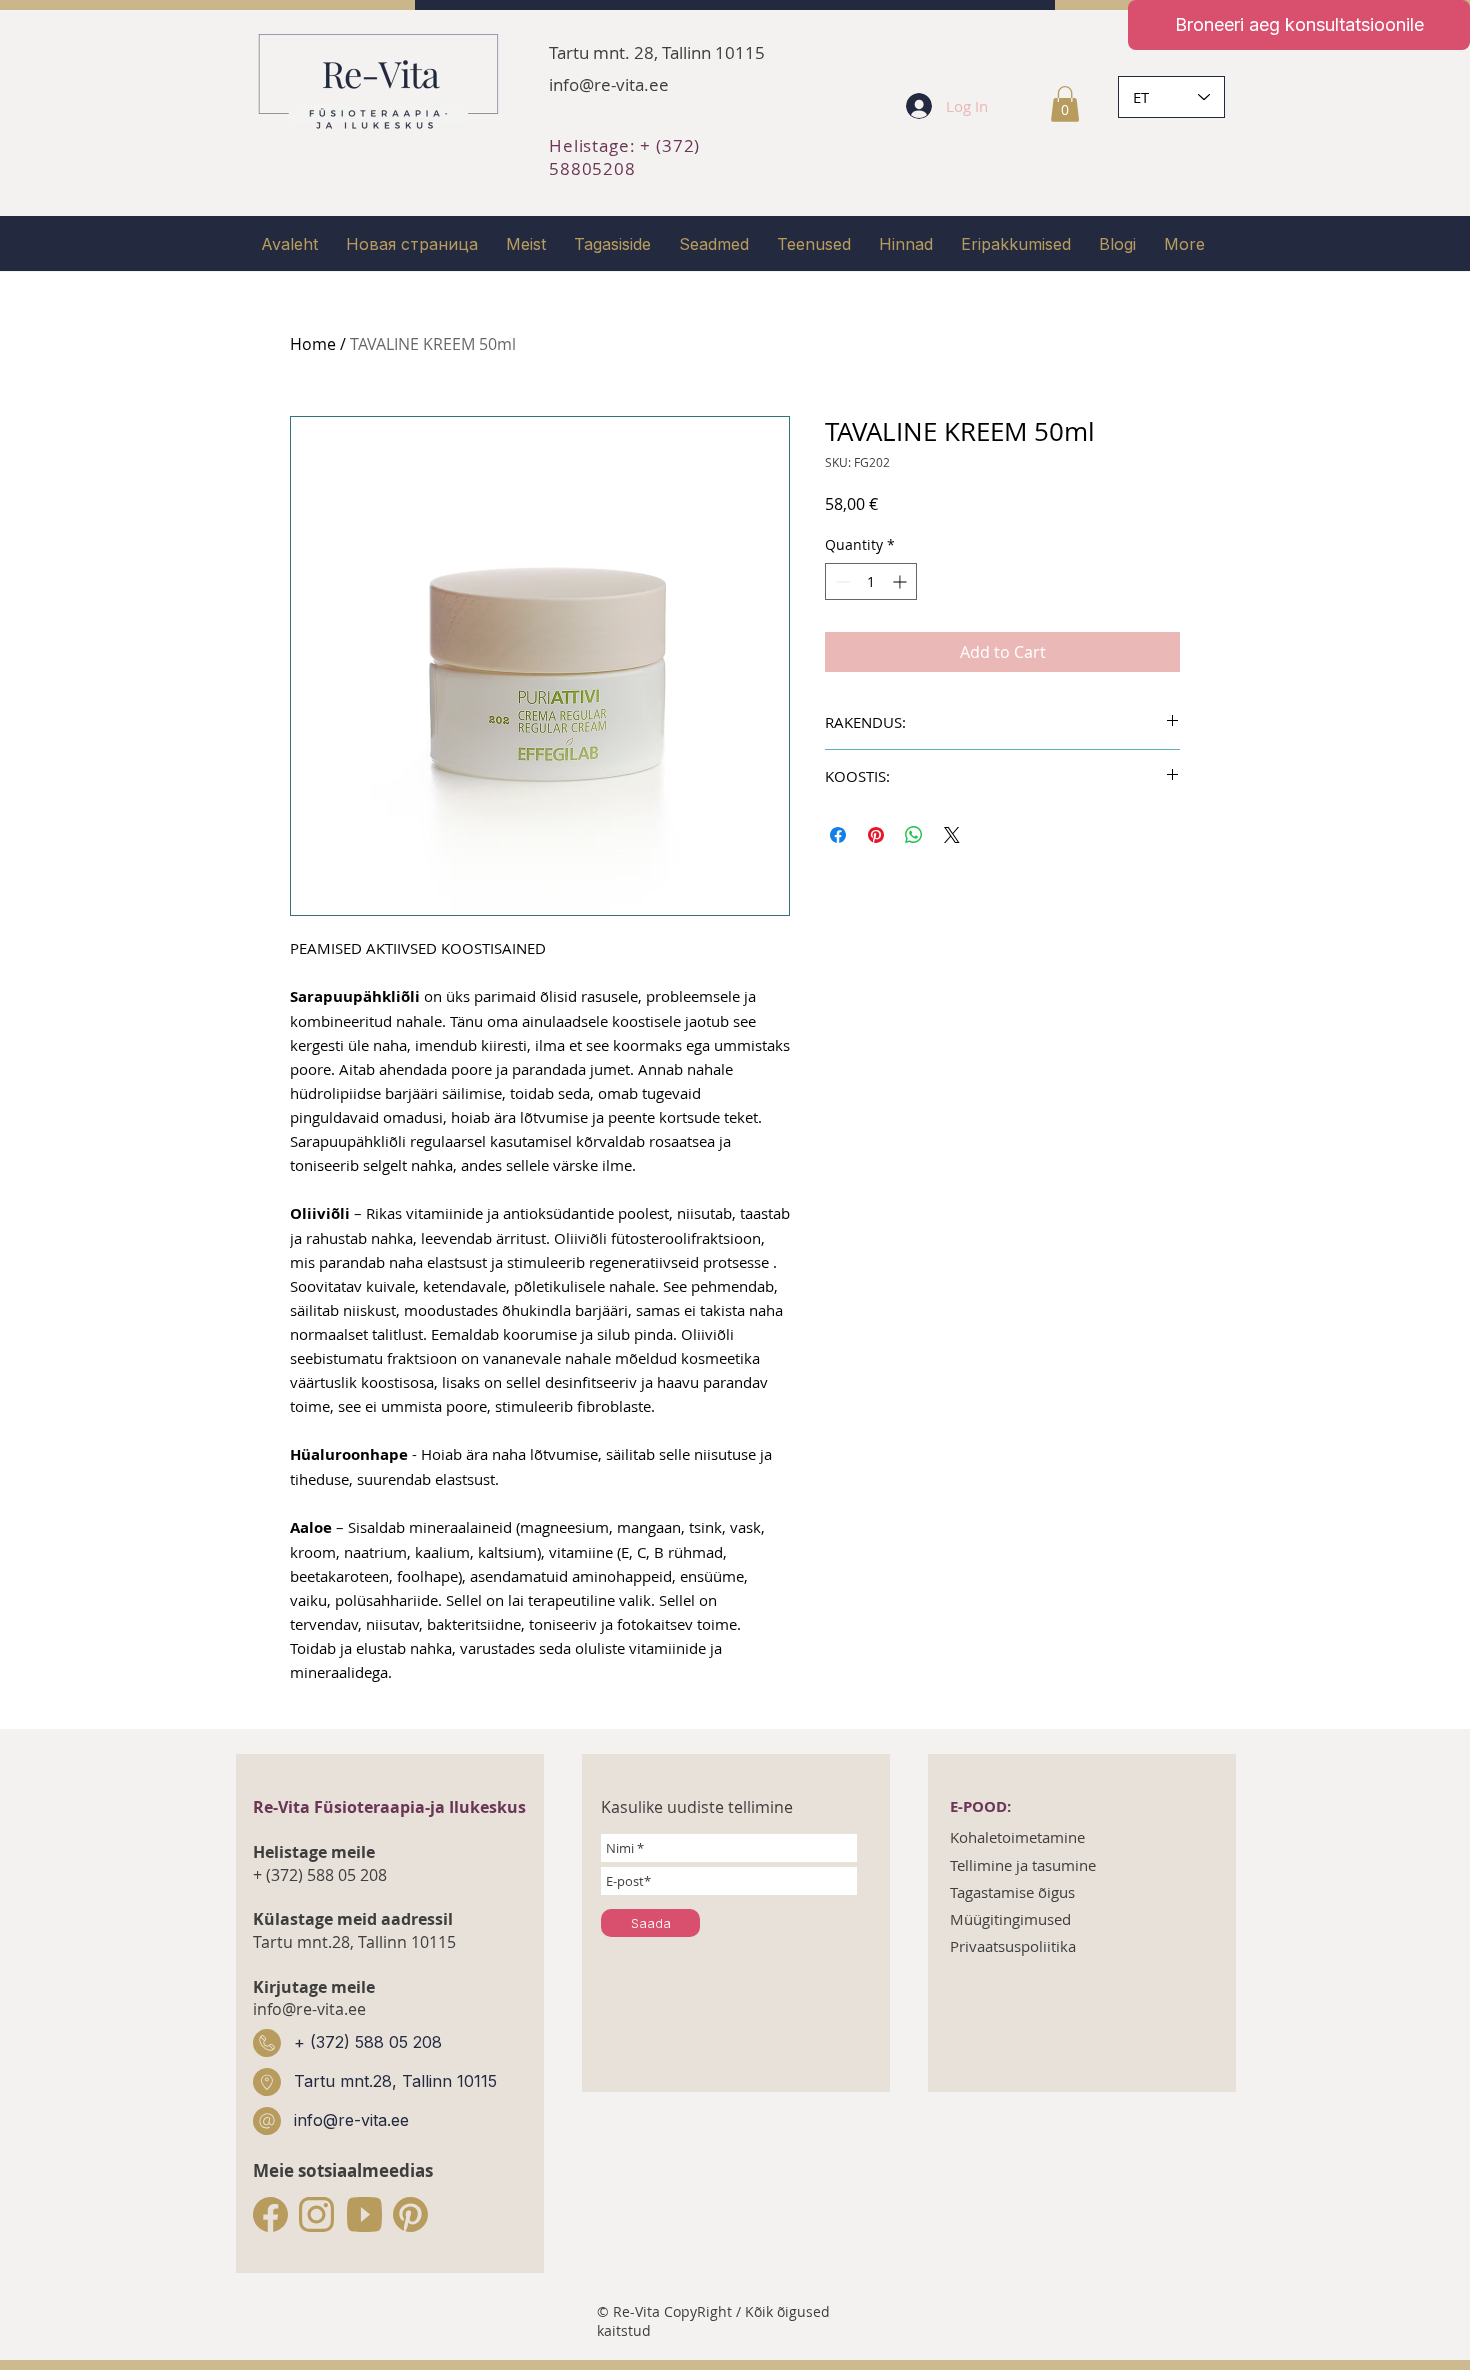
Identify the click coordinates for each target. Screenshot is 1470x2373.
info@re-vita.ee (609, 84)
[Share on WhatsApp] (914, 835)
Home (313, 344)
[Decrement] (840, 581)
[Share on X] (952, 835)
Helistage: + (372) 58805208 (624, 157)
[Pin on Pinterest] (876, 835)
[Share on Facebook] (838, 835)
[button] (1065, 104)
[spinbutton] (871, 581)
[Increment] (901, 581)
